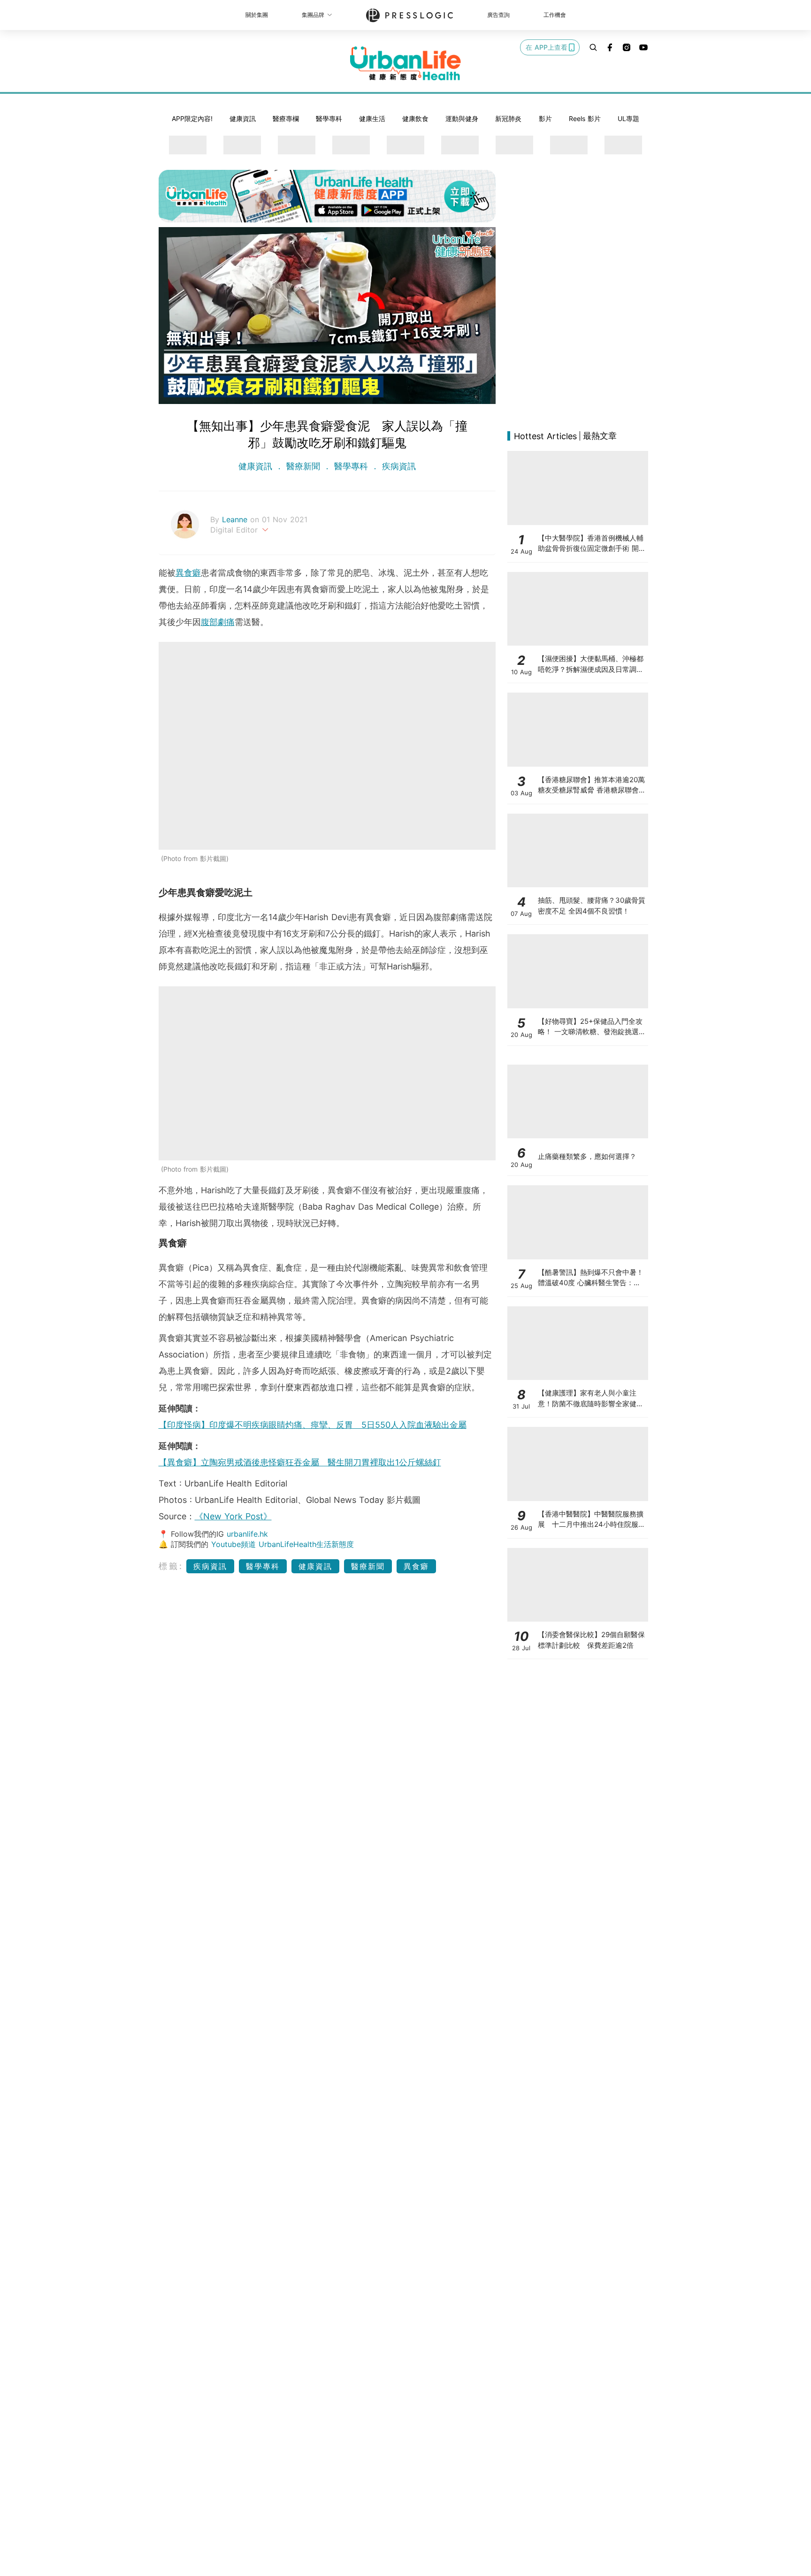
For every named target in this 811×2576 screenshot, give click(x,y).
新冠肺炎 (508, 118)
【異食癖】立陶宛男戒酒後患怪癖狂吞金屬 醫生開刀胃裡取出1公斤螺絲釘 (300, 1462)
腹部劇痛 (218, 622)
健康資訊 (243, 118)
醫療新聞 (303, 466)
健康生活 (372, 118)
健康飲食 (415, 118)
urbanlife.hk (247, 1534)
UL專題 (628, 118)
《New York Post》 (233, 1516)
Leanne (236, 519)
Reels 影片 (585, 118)
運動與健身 (462, 118)
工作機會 (555, 15)
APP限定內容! (192, 118)
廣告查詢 (498, 15)
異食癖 (188, 573)
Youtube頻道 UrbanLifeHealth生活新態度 (283, 1544)
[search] (593, 47)
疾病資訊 (398, 466)
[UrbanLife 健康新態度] (405, 63)
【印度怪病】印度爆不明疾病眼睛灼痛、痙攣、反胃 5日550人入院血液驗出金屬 (313, 1425)
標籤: (171, 1566)
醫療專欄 (286, 118)
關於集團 (257, 15)
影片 (545, 118)
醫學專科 (329, 118)
